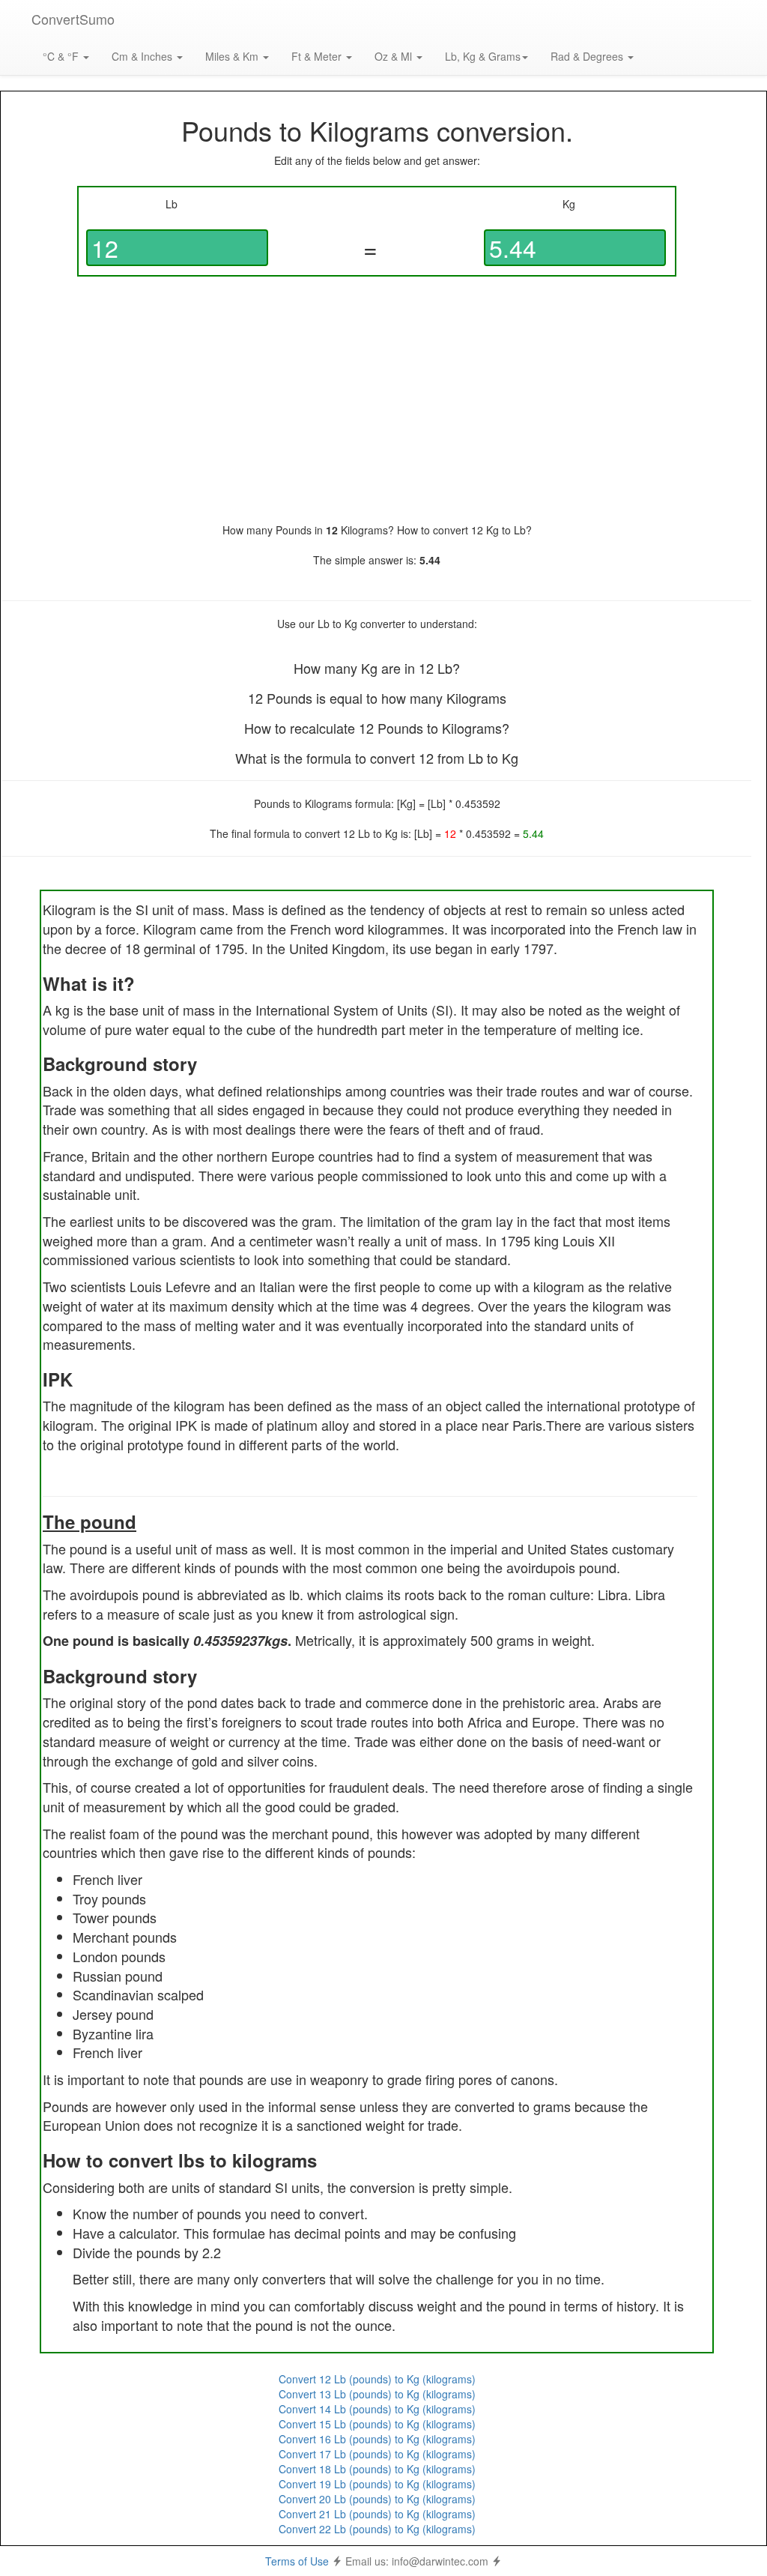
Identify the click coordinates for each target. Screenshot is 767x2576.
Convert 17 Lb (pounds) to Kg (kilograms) (377, 2454)
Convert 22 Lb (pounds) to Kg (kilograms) (377, 2529)
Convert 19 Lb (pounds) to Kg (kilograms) (377, 2484)
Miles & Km (233, 56)
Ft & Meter (318, 56)
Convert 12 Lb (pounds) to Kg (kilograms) (377, 2379)
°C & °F (62, 56)
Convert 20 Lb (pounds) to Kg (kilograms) (377, 2499)
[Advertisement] (377, 399)
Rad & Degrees (588, 56)
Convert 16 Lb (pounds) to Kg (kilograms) (377, 2439)
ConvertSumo (73, 19)
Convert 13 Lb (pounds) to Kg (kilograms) (377, 2394)
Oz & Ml (395, 56)
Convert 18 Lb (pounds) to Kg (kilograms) (377, 2469)
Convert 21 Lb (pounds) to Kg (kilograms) (377, 2514)
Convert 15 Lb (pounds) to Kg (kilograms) (377, 2424)
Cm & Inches (143, 56)
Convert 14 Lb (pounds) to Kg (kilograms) (377, 2409)
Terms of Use (297, 2561)
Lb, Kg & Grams (483, 56)
